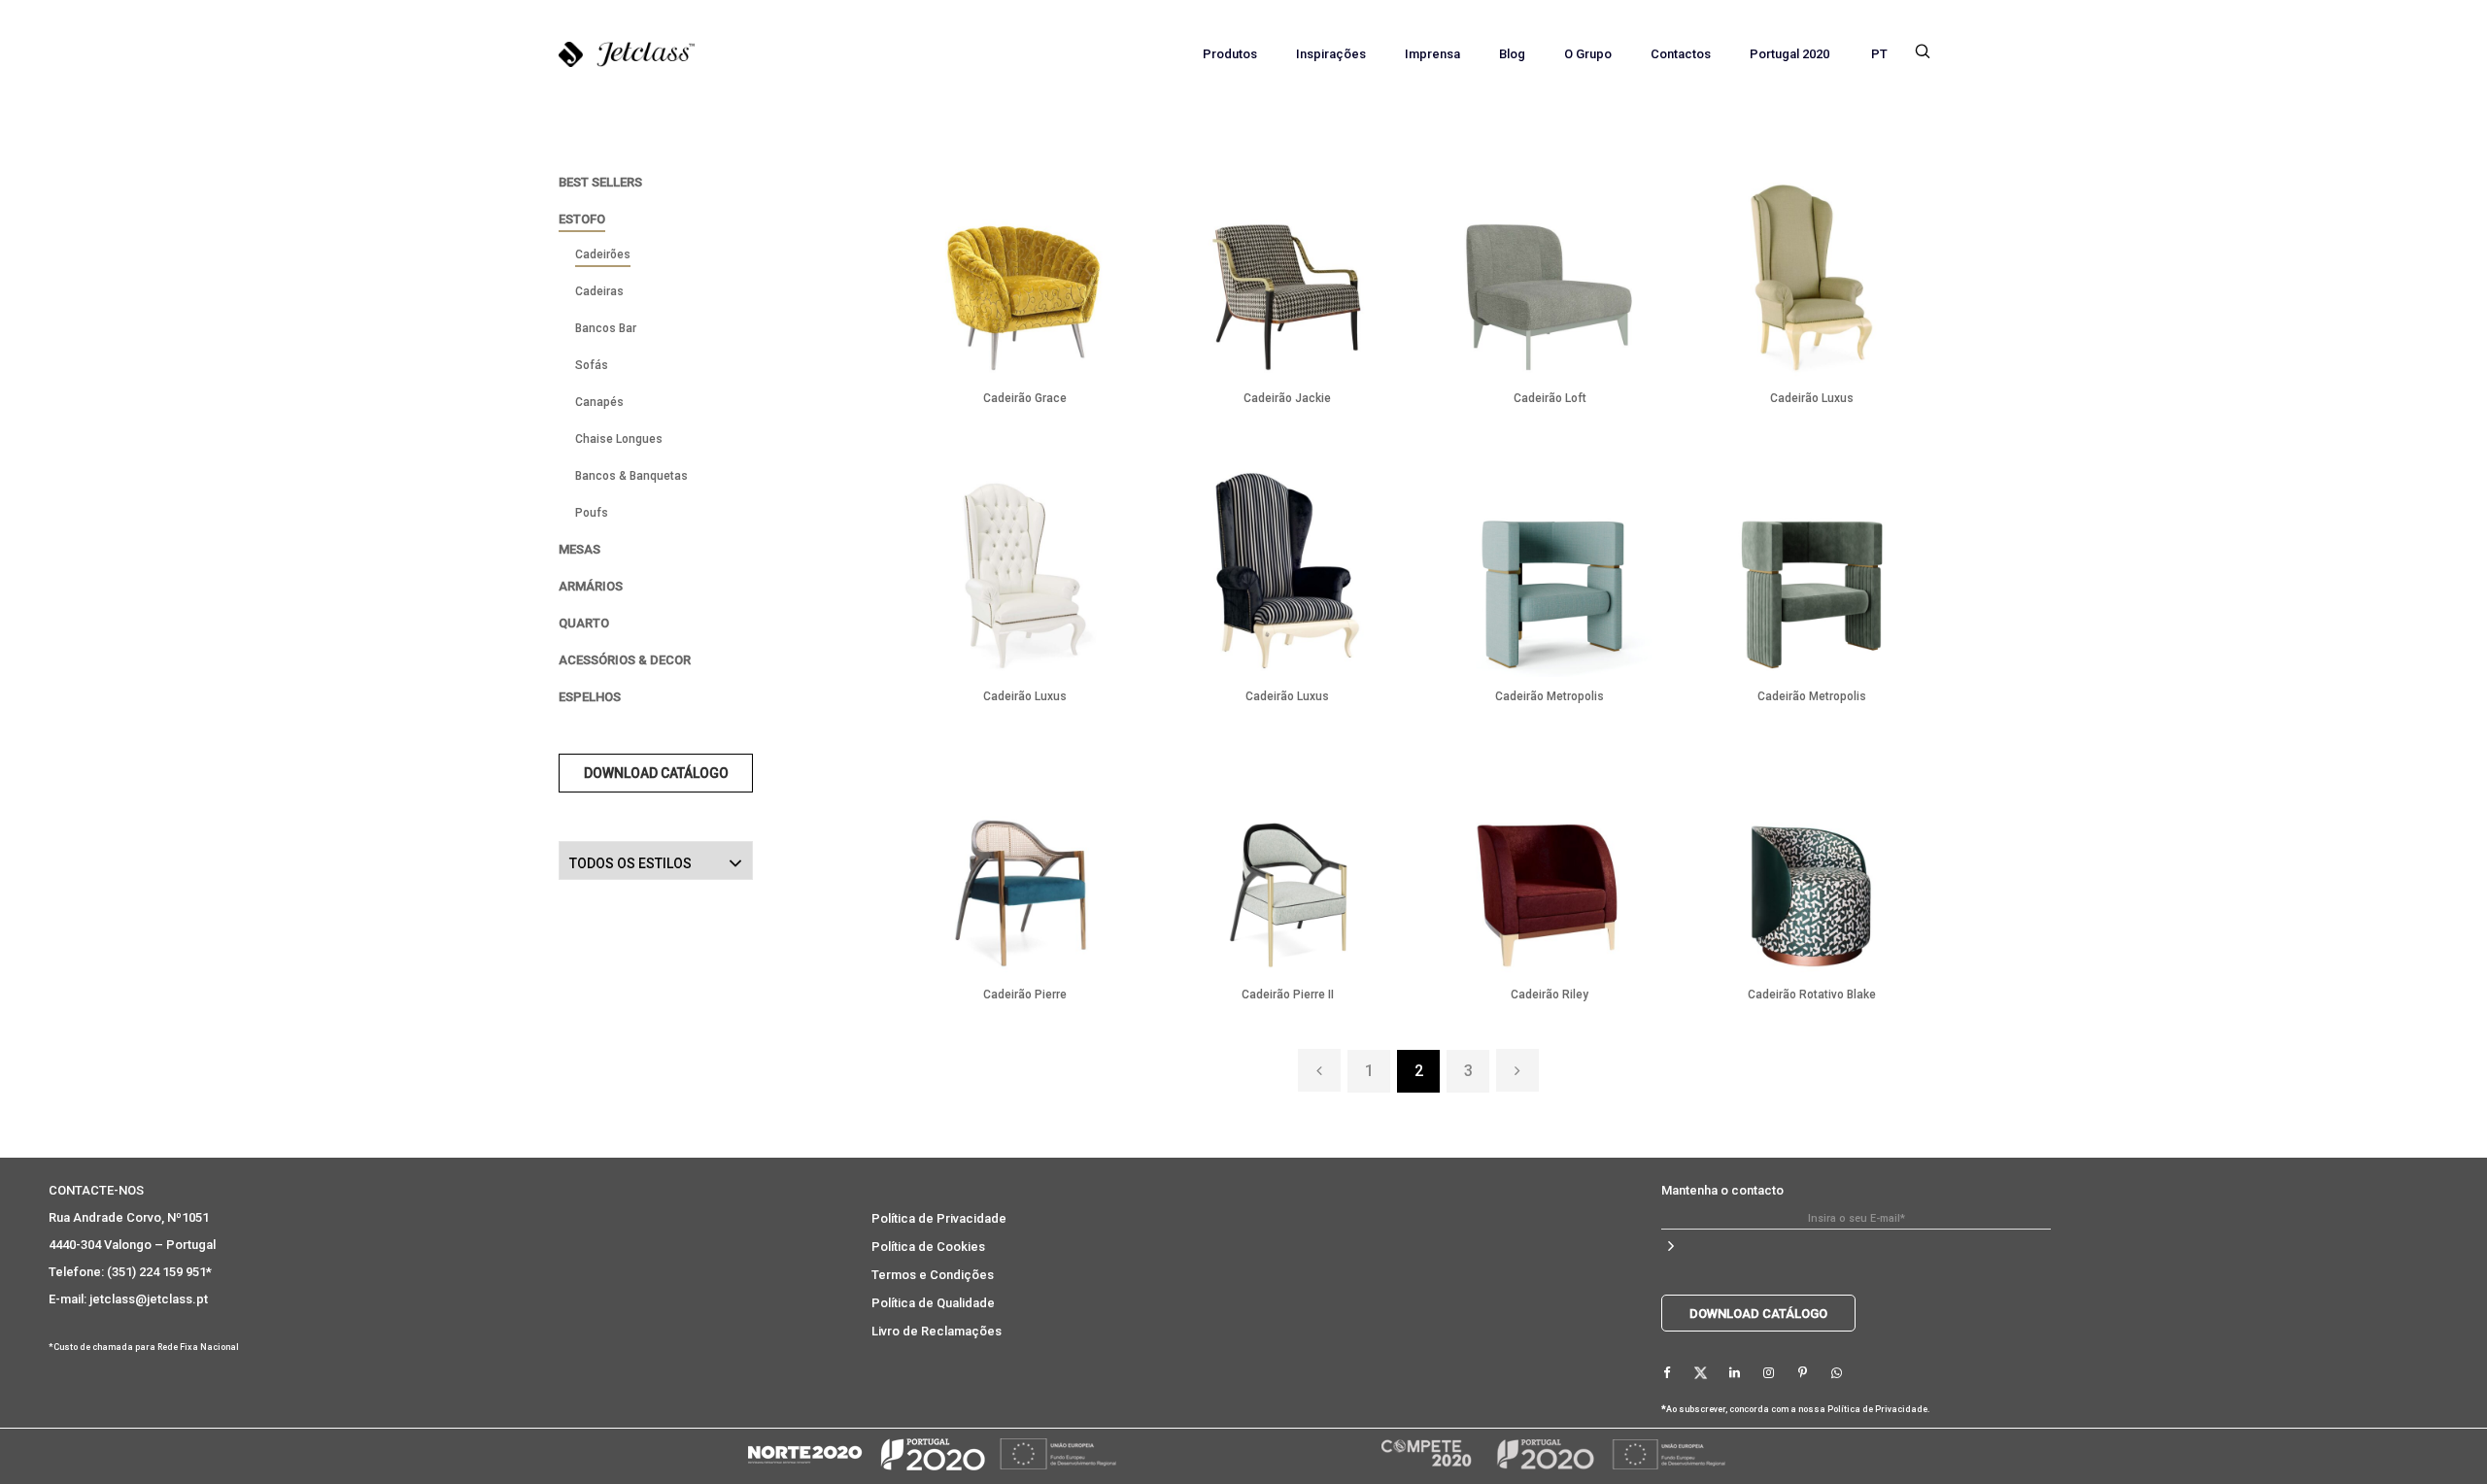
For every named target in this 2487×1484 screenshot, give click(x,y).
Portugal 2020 (1789, 54)
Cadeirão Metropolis (1550, 696)
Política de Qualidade (933, 1303)
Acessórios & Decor (625, 660)
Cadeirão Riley (1550, 995)
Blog (1512, 54)
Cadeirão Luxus (1812, 398)
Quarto (584, 623)
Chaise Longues (619, 439)
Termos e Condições (933, 1275)
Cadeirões (603, 254)
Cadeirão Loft (1550, 398)
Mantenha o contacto (1722, 1190)
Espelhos (590, 697)
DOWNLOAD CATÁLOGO (656, 773)
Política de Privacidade (939, 1218)
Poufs (592, 513)
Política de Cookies (928, 1247)
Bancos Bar (606, 328)
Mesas (579, 549)
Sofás (592, 365)
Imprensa (1432, 54)
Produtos (1230, 54)
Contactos (1681, 54)
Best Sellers (600, 182)
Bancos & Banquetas (631, 476)
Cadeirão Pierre (1025, 995)
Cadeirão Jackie (1287, 398)
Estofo (582, 219)
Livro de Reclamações (937, 1331)
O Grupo (1588, 54)
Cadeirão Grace (1025, 398)
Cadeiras (599, 291)
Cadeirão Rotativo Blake (1812, 995)
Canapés (599, 402)
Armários (591, 586)
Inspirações (1331, 54)
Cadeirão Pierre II (1288, 995)
